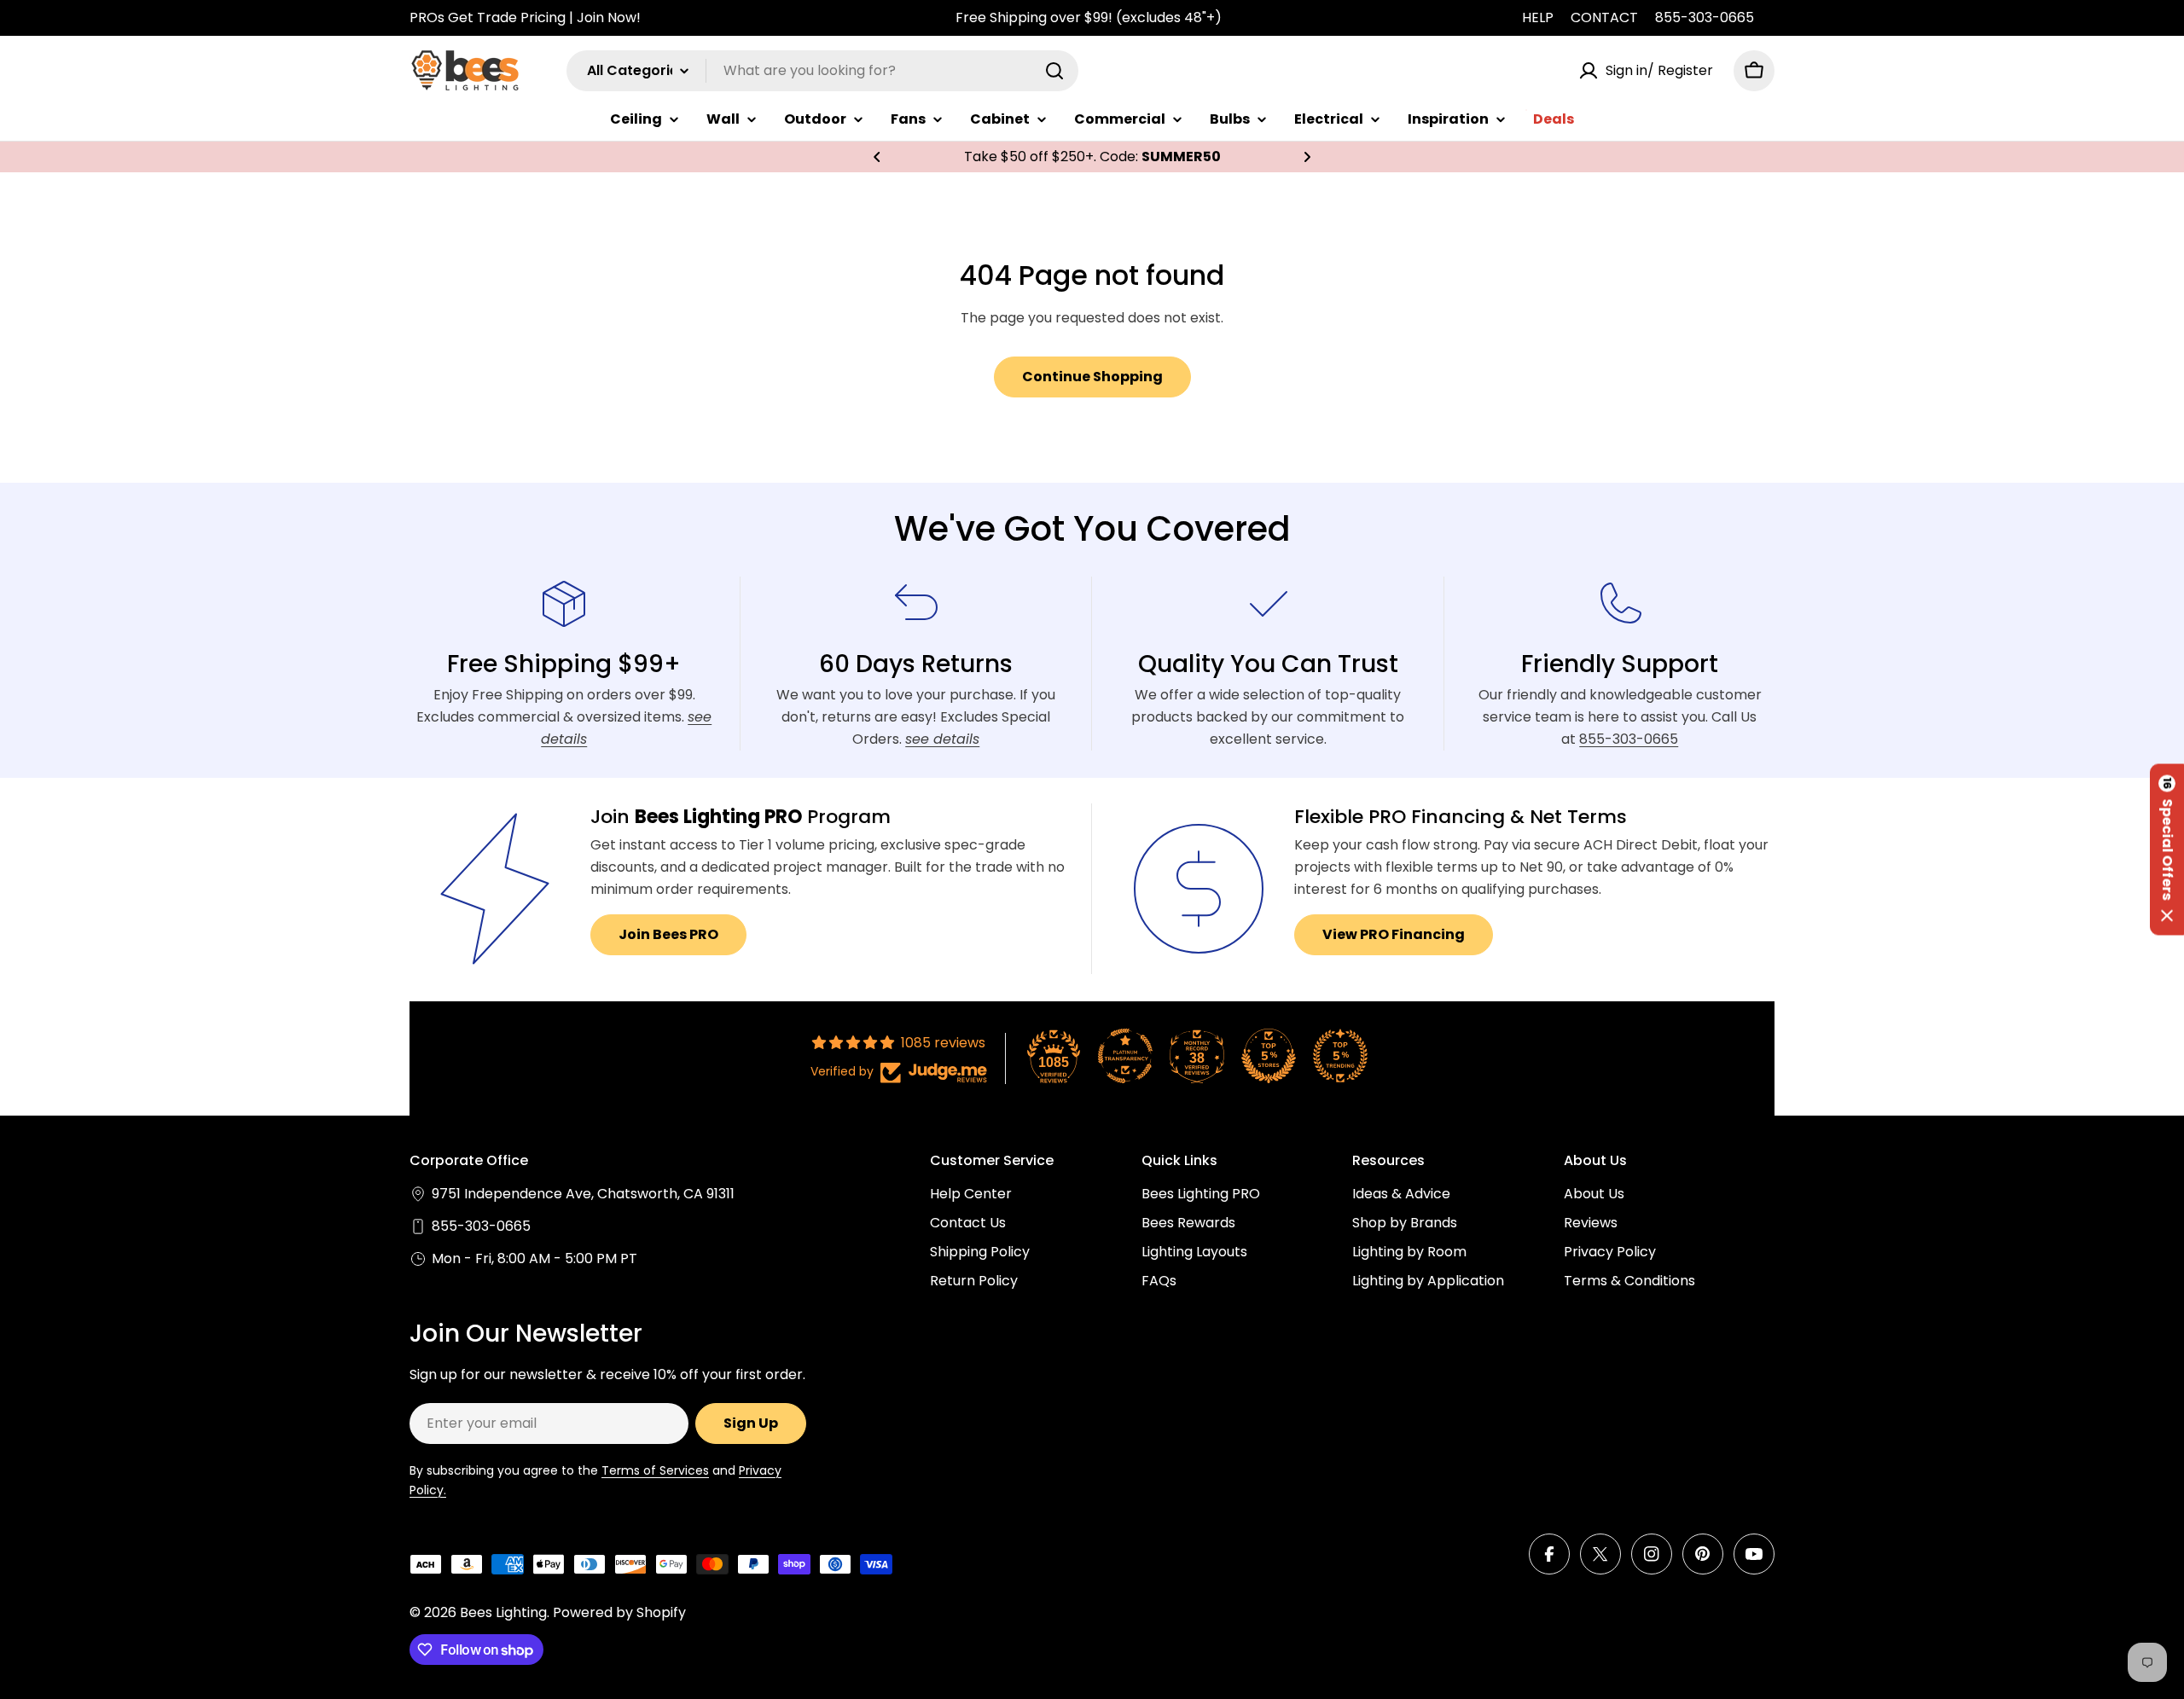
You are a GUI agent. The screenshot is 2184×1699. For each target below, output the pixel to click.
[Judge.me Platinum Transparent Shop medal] (1125, 1056)
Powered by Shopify (619, 1612)
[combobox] (822, 71)
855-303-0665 (1705, 17)
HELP (1538, 17)
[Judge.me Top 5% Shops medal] (1269, 1056)
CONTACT (1604, 17)
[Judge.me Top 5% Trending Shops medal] (1340, 1056)
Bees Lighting (503, 1612)
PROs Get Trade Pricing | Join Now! (525, 17)
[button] (877, 157)
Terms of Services (655, 1470)
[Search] (1054, 71)
